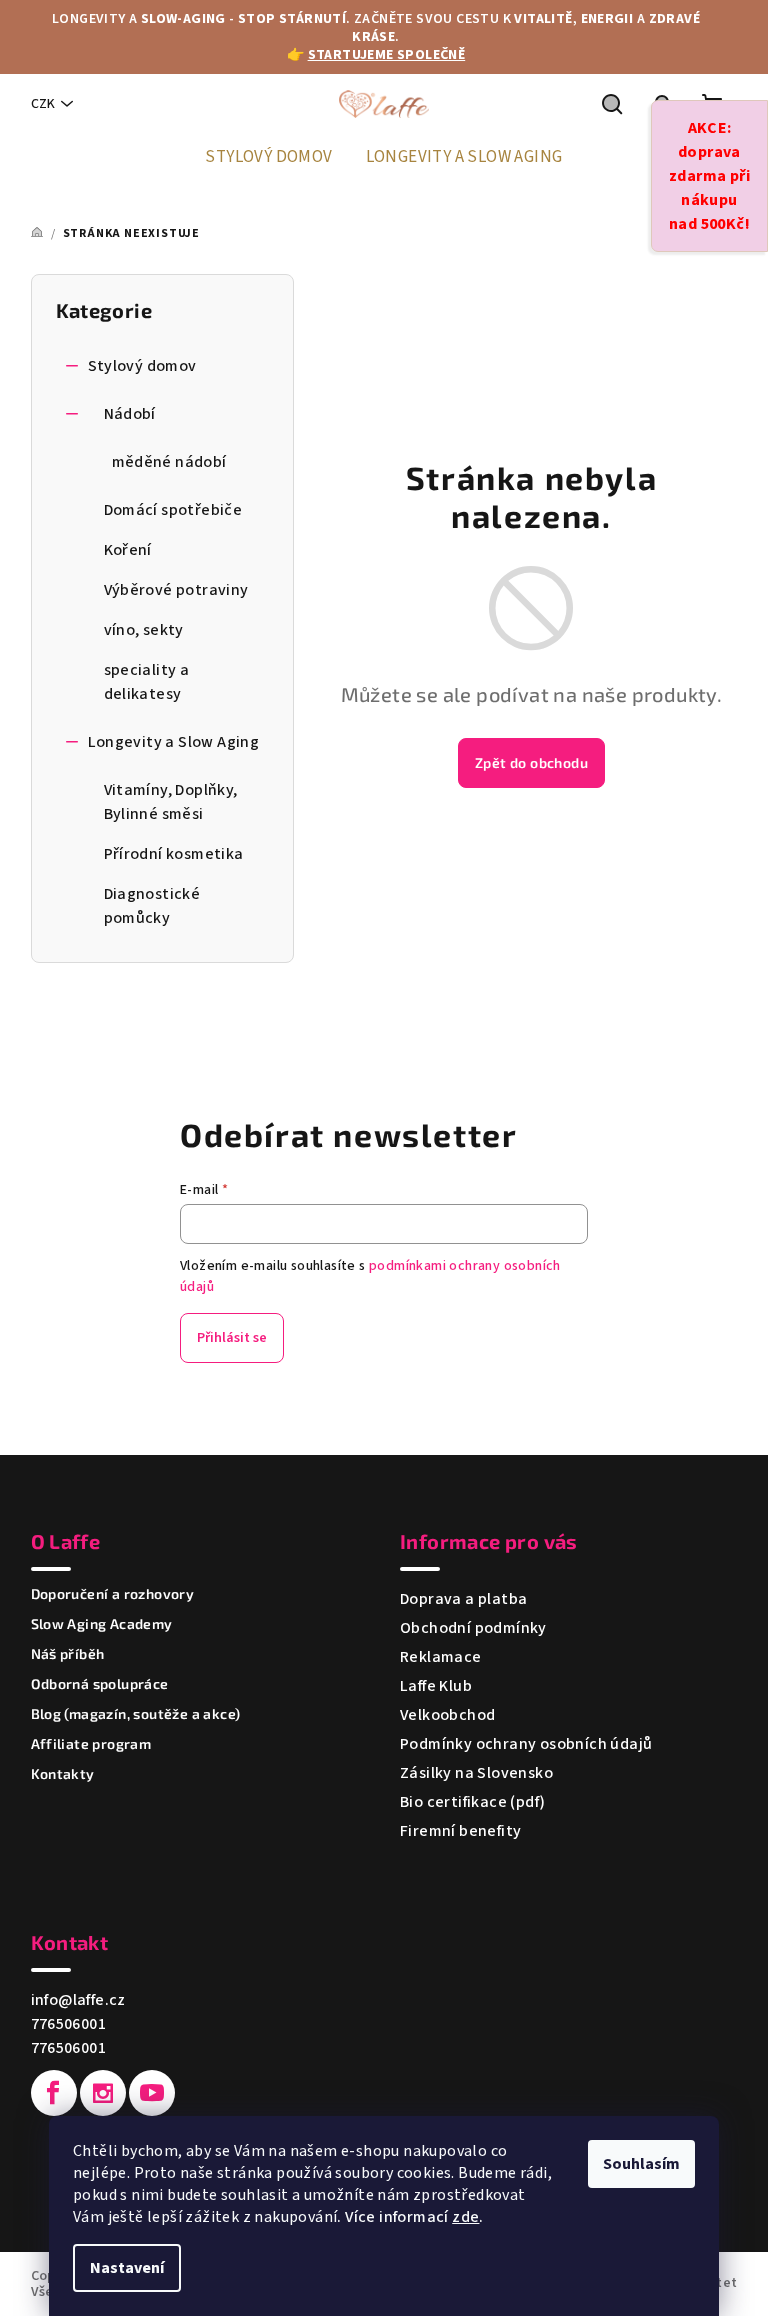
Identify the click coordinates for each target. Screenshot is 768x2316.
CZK (43, 104)
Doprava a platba (463, 1599)
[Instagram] (103, 2093)
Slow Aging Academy (102, 1624)
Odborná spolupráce (100, 1684)
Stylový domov (142, 366)
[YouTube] (152, 2093)
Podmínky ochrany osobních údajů (526, 1744)
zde (465, 2217)
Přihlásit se (232, 1338)
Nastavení (127, 2268)
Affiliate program (91, 1744)
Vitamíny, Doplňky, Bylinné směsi (171, 802)
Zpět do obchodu (531, 762)
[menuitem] (268, 157)
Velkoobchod (447, 1715)
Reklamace (441, 1657)
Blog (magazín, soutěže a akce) (136, 1714)
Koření (128, 550)
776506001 (69, 2024)
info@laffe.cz (78, 2000)
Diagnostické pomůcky (152, 906)
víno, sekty (144, 630)
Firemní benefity (460, 1831)
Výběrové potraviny (176, 590)
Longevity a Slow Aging (174, 742)
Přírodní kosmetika (174, 854)
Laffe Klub (436, 1686)
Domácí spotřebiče (173, 510)
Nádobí (130, 414)
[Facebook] (54, 2093)
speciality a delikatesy (147, 682)
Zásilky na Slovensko (476, 1773)
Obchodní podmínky (473, 1628)
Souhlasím (641, 2164)
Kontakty (63, 1774)
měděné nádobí (169, 462)
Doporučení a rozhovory (113, 1594)
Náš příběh (68, 1654)
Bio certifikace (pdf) (472, 1802)
